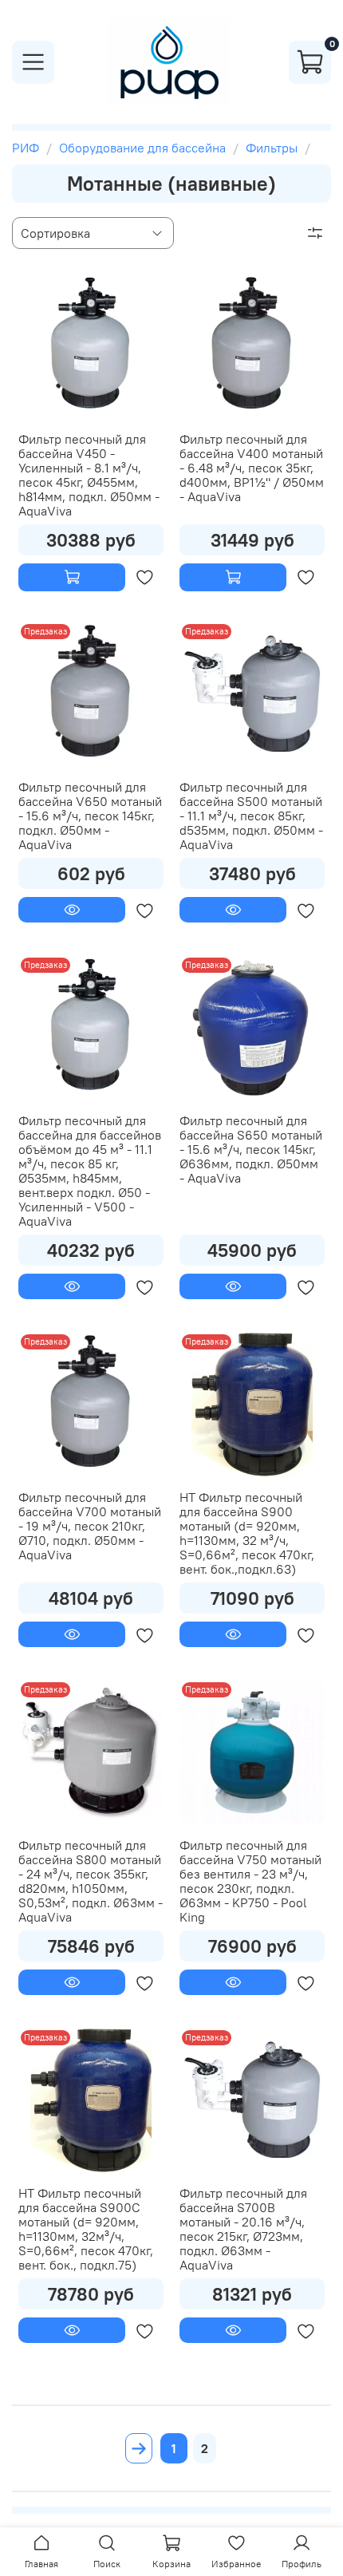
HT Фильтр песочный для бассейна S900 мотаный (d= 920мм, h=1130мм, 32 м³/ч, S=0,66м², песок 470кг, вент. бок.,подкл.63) (247, 1533)
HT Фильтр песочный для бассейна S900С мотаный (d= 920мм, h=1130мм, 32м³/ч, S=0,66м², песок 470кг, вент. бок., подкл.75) (86, 2229)
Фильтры (272, 148)
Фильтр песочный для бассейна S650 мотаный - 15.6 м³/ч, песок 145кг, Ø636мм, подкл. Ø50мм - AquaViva (251, 1149)
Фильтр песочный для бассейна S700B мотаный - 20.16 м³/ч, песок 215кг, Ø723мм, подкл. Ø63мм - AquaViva (243, 2229)
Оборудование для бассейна (142, 148)
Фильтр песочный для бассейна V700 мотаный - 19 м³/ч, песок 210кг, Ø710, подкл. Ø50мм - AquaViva (90, 1526)
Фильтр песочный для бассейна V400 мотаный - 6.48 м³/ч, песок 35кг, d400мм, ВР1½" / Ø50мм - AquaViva (252, 468)
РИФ (26, 148)
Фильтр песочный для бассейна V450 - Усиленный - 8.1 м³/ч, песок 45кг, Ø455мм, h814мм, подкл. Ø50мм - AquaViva (89, 475)
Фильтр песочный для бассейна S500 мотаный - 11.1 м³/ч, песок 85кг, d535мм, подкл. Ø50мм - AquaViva (251, 816)
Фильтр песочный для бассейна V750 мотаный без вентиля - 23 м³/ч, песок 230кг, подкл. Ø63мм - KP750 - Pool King (250, 1881)
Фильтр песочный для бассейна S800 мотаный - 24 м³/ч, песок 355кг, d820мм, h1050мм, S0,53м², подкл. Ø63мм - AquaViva (91, 1881)
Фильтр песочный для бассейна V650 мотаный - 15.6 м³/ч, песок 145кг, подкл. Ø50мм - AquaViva (90, 816)
